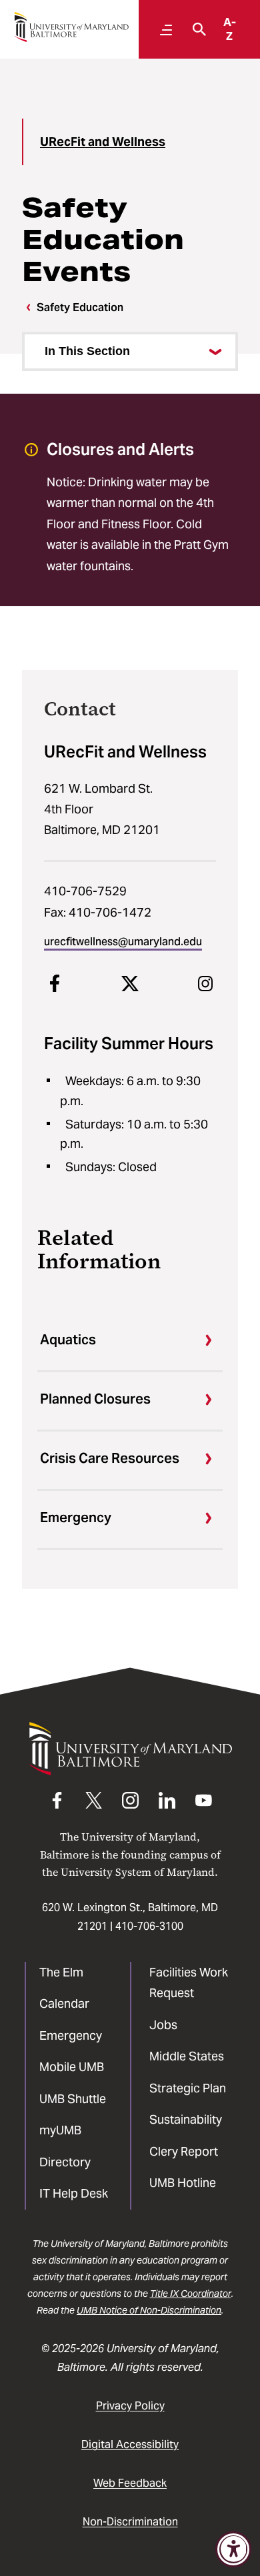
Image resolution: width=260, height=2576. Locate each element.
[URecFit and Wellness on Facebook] (55, 983)
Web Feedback (130, 2483)
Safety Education (80, 307)
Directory (65, 2162)
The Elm (61, 1972)
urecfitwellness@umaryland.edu (123, 942)
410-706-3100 (149, 1926)
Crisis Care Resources (110, 1458)
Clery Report (184, 2151)
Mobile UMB (72, 2067)
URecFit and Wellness (103, 142)
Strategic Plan (188, 2088)
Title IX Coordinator (191, 2294)
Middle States (187, 2056)
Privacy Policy (130, 2406)
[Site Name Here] (71, 27)
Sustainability (186, 2119)
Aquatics (68, 1340)
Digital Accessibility (130, 2444)
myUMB (60, 2130)
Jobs (163, 2025)
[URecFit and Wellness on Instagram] (205, 983)
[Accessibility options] (233, 2549)
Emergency (76, 1517)
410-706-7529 (85, 891)
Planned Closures (95, 1399)
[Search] (196, 29)
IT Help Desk (74, 2193)
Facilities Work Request (189, 1983)
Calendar (64, 2003)
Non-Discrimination (130, 2522)
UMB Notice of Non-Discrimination (149, 2310)
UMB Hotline (183, 2183)
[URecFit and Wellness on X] (130, 983)
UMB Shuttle (73, 2099)
